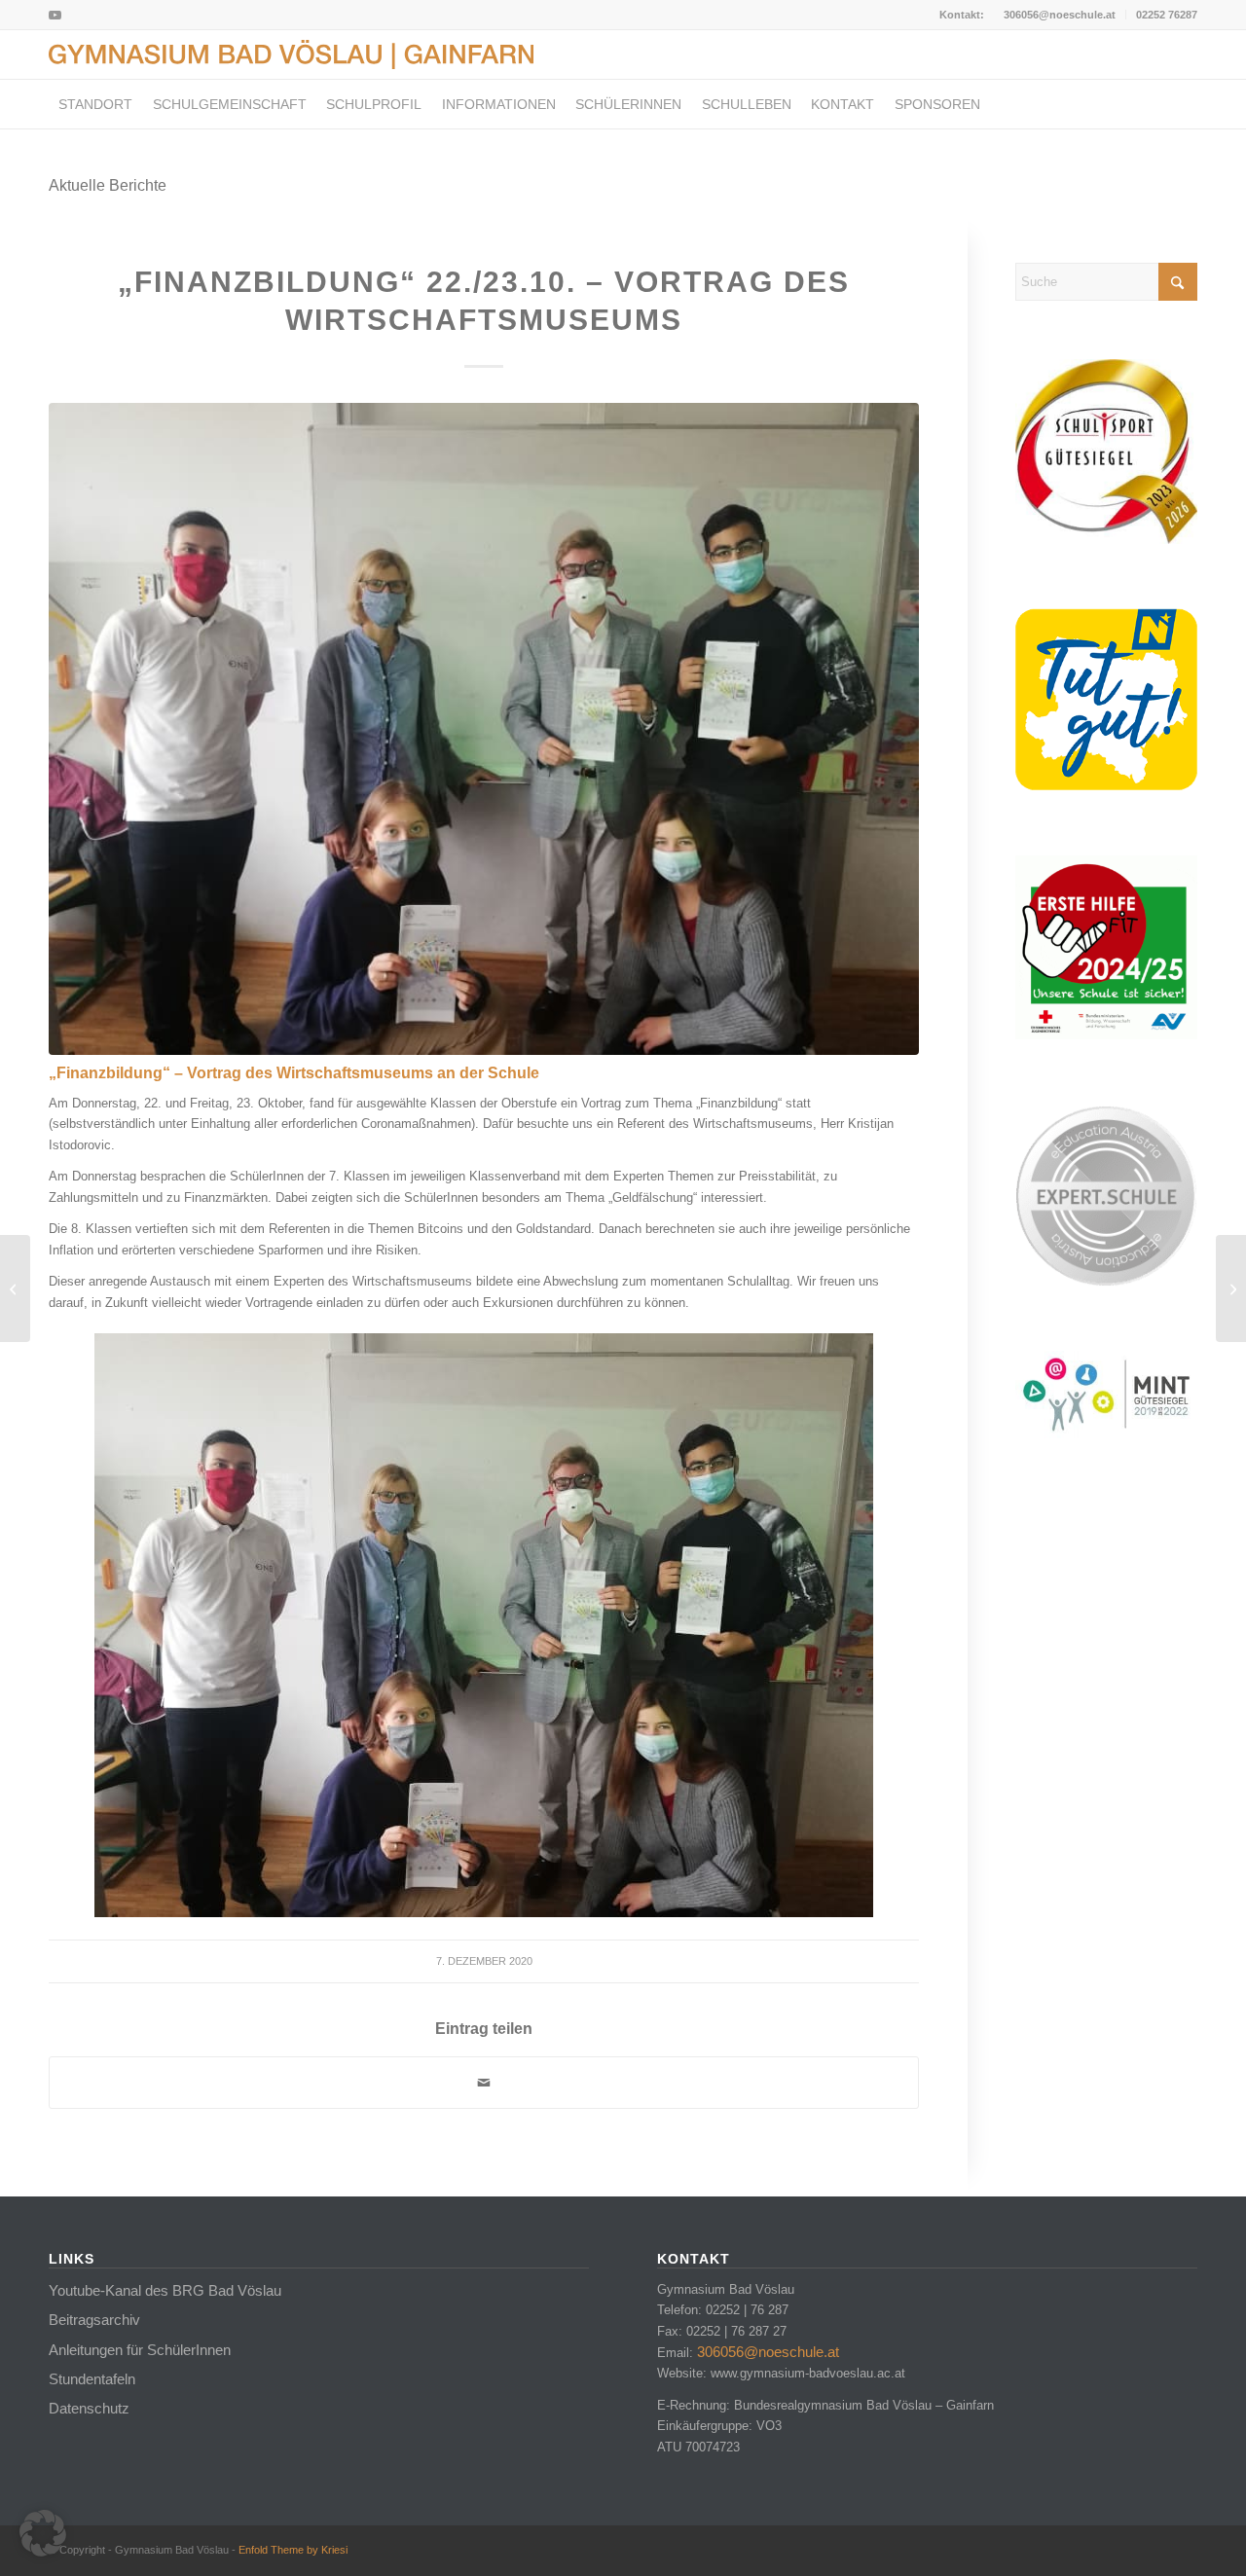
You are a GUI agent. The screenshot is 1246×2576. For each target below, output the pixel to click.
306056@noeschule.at (1060, 15)
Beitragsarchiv (94, 2320)
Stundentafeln (92, 2379)
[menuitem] (1060, 15)
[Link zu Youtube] (55, 15)
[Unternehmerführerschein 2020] (15, 1288)
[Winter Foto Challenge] (1231, 1288)
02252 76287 (1167, 15)
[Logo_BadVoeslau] (291, 54)
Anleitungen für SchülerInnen (140, 2350)
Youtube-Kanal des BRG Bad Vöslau (165, 2290)
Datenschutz (89, 2408)
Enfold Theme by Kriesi (293, 2550)
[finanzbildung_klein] (484, 729)
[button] (43, 2533)
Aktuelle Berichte (108, 185)
